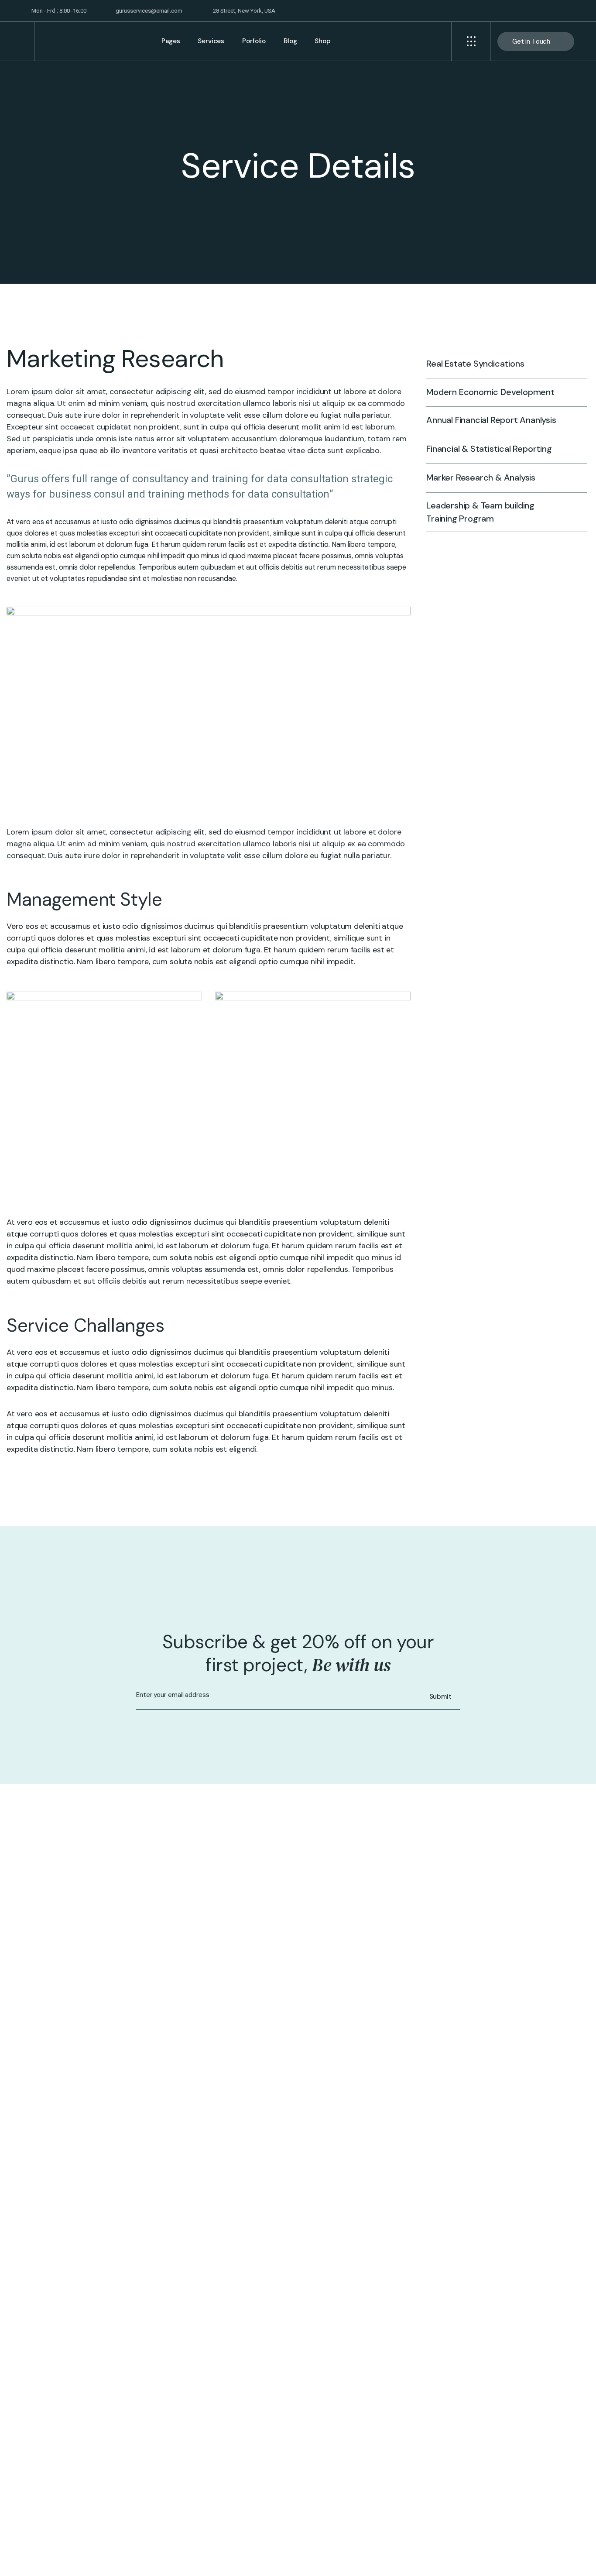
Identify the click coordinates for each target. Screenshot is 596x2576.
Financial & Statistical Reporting (489, 448)
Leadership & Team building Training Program (480, 512)
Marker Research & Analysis (481, 477)
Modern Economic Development (490, 392)
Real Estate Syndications (475, 364)
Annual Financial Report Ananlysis (491, 420)
